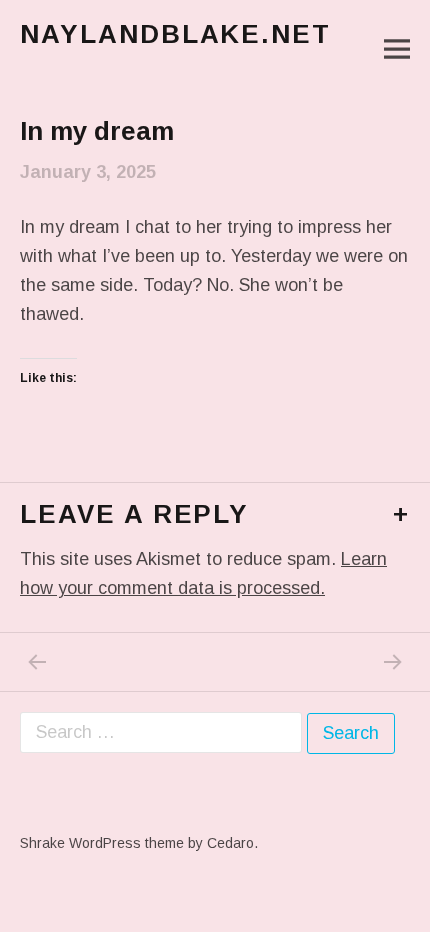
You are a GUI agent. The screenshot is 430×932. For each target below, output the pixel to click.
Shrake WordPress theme (102, 843)
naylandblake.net (175, 34)
